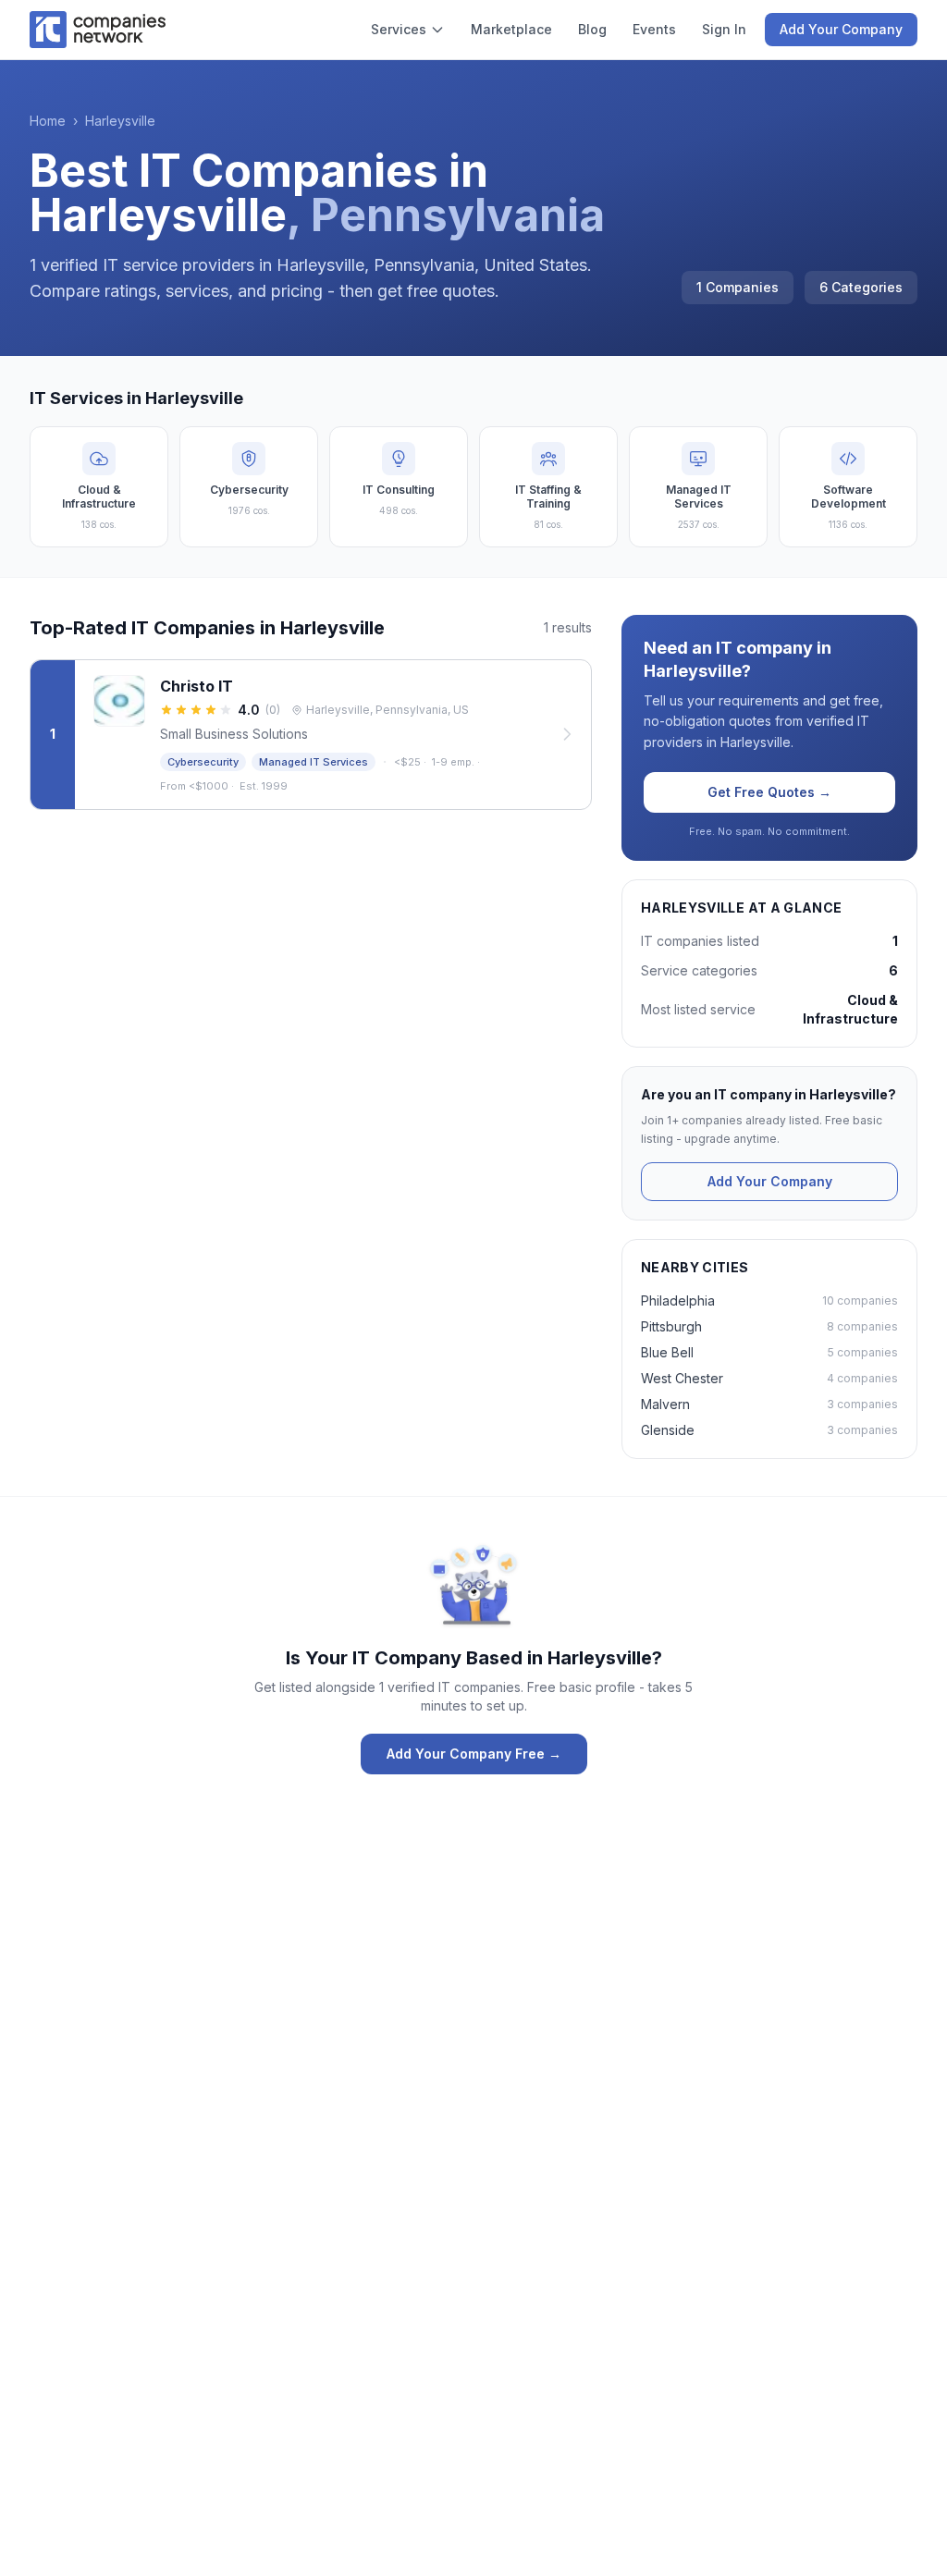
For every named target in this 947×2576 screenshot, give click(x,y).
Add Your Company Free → (474, 1754)
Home (48, 121)
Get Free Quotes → (769, 792)
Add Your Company (841, 29)
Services (399, 29)
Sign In (724, 29)
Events (654, 29)
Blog (592, 29)
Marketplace (511, 29)
